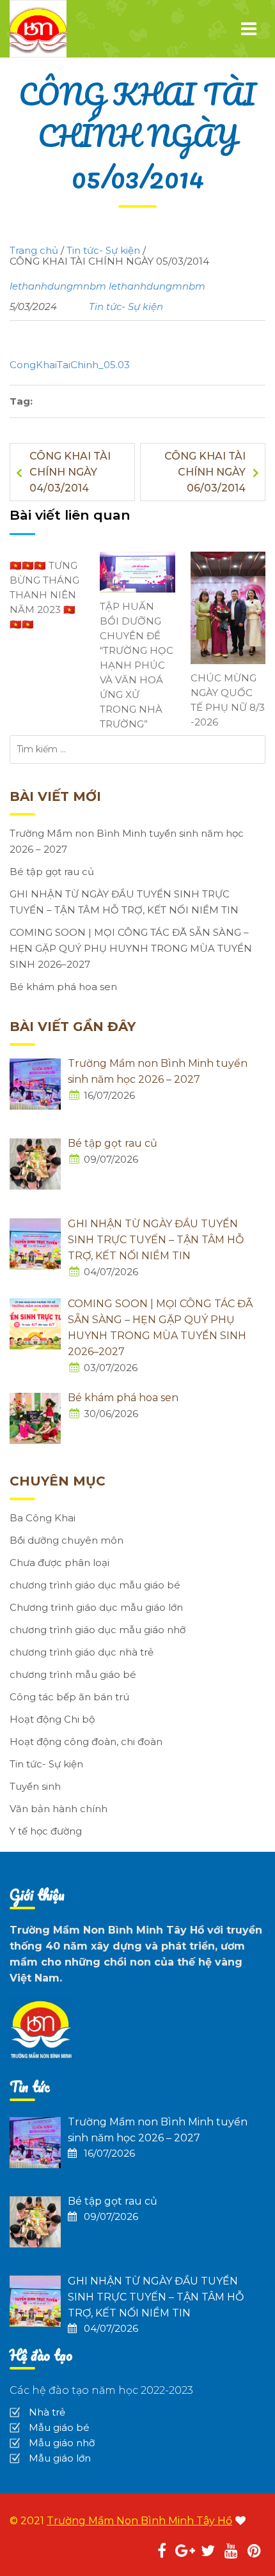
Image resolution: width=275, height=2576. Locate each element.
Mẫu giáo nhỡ (62, 2443)
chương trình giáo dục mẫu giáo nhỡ (98, 1630)
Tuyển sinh (35, 1786)
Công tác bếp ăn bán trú (69, 1697)
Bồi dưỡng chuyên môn (67, 1540)
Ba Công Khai (43, 1518)
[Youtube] (231, 2553)
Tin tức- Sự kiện (126, 306)
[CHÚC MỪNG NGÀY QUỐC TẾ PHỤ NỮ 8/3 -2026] (228, 607)
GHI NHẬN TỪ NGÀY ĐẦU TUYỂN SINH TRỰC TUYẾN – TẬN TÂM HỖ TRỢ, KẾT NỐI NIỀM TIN (124, 902)
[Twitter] (208, 2553)
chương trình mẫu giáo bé (73, 1674)
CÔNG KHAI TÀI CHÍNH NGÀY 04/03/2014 (70, 472)
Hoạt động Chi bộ (52, 1719)
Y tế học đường (46, 1831)
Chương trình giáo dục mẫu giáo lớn (96, 1607)
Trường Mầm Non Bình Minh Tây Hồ (139, 2521)
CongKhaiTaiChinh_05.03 (70, 365)
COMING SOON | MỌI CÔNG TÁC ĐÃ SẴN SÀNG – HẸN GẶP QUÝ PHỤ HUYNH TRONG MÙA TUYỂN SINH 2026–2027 (131, 948)
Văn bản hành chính (59, 1809)
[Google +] (185, 2553)
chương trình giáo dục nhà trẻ (82, 1652)
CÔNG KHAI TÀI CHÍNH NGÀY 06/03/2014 (205, 472)
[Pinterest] (254, 2553)
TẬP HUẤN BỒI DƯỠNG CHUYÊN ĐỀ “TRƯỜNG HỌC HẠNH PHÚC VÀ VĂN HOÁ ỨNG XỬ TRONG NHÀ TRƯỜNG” (137, 665)
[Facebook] (162, 2553)
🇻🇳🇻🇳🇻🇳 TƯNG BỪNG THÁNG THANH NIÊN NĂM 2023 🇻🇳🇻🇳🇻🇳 (44, 595)
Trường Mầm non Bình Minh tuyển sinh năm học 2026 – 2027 (127, 841)
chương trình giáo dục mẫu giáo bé (95, 1585)
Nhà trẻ (47, 2412)
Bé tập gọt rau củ (52, 872)
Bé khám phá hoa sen (63, 987)
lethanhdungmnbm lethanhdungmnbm (107, 286)
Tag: (21, 401)
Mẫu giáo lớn (60, 2458)
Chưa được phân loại (59, 1563)
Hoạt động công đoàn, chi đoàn (86, 1742)
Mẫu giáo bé (59, 2427)
